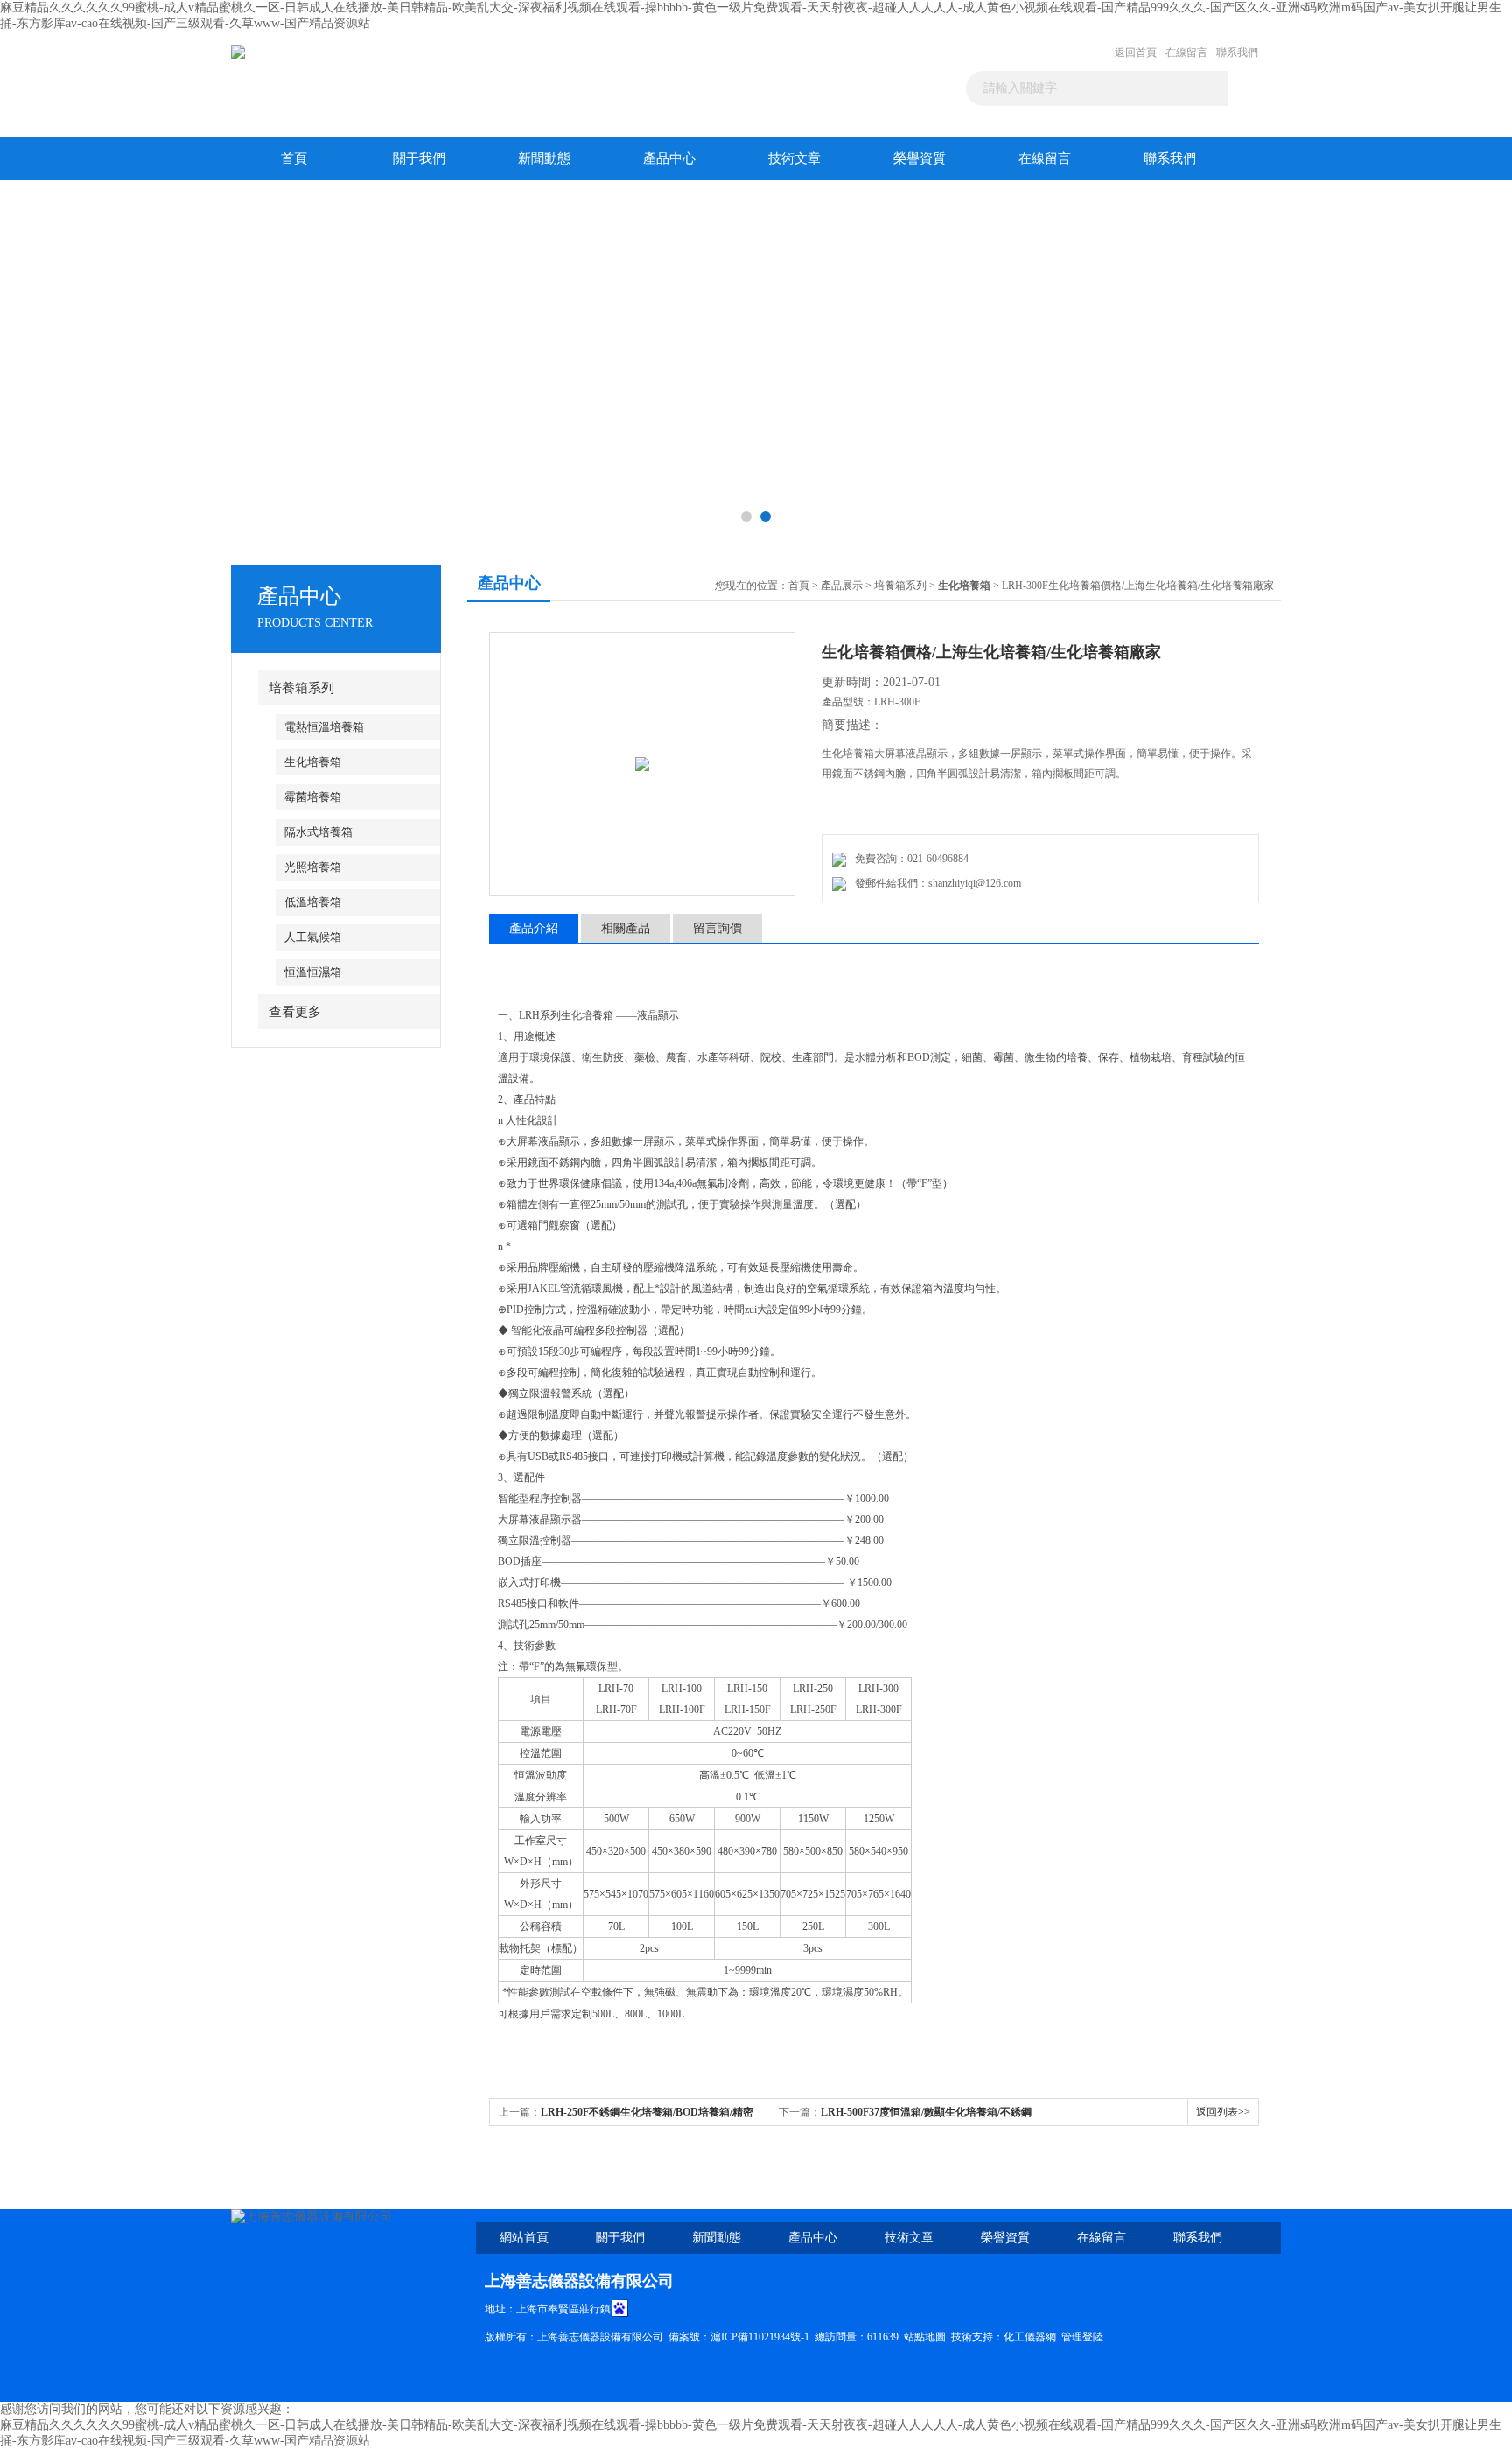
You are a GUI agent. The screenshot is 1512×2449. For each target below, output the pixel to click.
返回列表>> (1223, 2112)
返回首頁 (1136, 53)
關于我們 (419, 158)
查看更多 (295, 1012)
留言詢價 (717, 928)
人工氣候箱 (313, 937)
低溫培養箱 (313, 902)
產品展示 (842, 586)
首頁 (294, 158)
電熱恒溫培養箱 (324, 727)
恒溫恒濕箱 (313, 972)
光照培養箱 (313, 867)
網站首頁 (524, 2238)
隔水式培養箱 (318, 832)
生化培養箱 (313, 762)
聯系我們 (1237, 53)
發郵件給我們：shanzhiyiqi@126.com (935, 883)
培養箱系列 (301, 688)
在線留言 (1186, 53)
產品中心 (669, 158)
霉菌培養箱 (313, 797)
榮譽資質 (920, 158)
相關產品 (626, 928)
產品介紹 (534, 928)
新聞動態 (544, 158)
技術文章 (794, 158)
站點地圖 (925, 2337)
